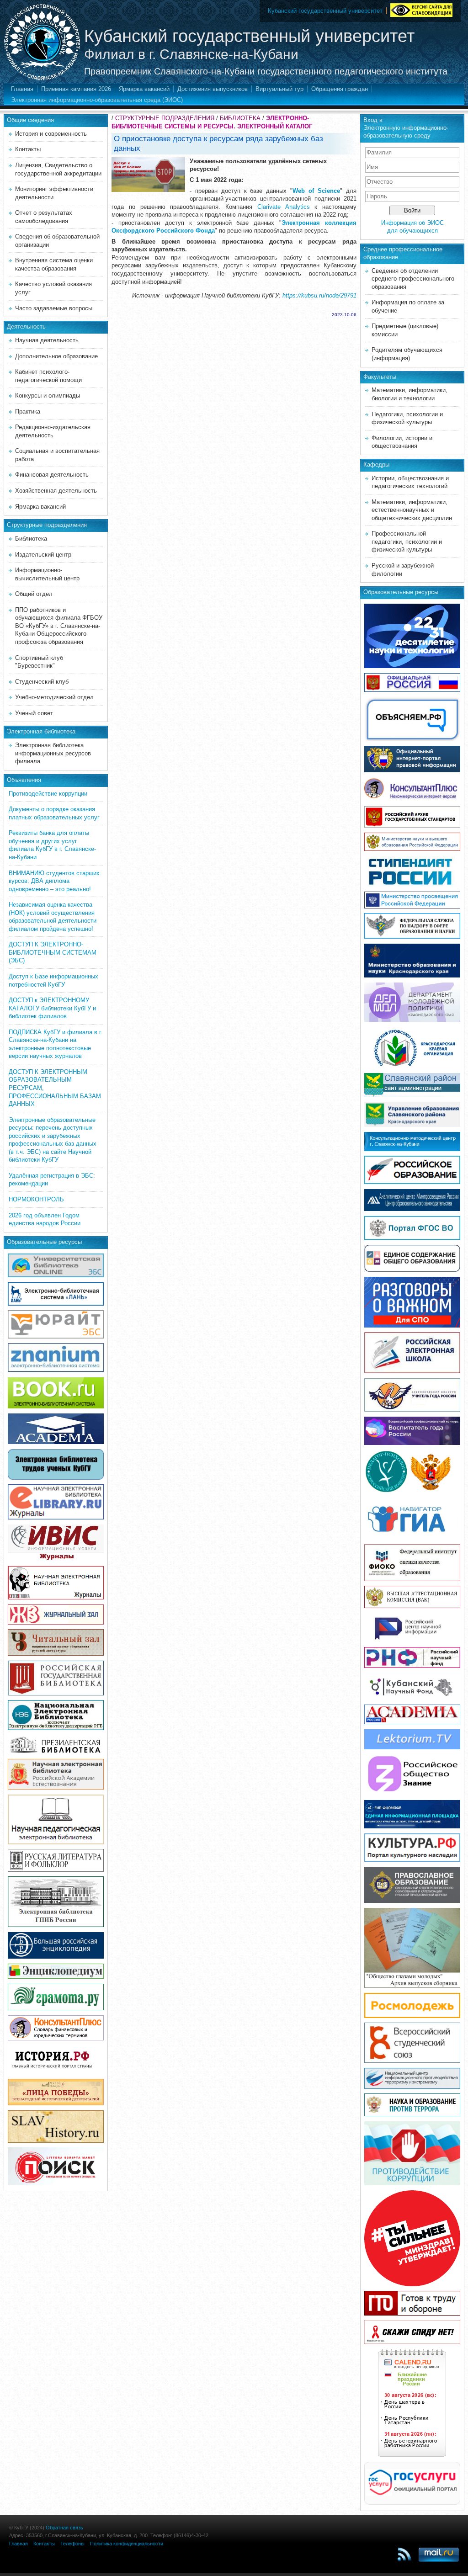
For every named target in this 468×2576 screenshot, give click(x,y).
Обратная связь (64, 2528)
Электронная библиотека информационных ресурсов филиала (53, 753)
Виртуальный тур (279, 89)
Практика (28, 412)
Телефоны (72, 2544)
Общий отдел (34, 594)
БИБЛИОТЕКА (240, 118)
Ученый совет (34, 713)
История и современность (51, 134)
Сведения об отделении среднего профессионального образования (413, 279)
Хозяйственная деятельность (56, 491)
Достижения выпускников (213, 89)
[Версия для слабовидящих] (421, 9)
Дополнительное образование (56, 356)
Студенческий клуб (42, 682)
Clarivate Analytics (284, 207)
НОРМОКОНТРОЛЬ (36, 1199)
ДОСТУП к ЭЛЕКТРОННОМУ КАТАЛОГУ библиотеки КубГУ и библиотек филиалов (52, 1008)
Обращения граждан (340, 89)
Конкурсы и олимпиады (48, 396)
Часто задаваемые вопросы (54, 308)
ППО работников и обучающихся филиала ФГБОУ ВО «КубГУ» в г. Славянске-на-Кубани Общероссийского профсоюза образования (59, 626)
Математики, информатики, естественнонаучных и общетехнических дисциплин (412, 510)
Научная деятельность (47, 340)
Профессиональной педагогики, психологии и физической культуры (407, 542)
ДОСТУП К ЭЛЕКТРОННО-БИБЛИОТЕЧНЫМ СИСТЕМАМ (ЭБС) (53, 952)
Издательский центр (43, 555)
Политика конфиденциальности (127, 2544)
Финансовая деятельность (52, 475)
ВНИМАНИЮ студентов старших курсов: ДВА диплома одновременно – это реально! (54, 881)
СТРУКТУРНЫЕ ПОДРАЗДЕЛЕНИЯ (165, 118)
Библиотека (31, 539)
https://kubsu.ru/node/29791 (319, 295)
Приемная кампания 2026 (76, 89)
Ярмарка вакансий (144, 89)
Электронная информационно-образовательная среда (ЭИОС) (97, 100)
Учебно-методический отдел (54, 697)
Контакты (28, 149)
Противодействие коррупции (48, 794)
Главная (22, 89)
